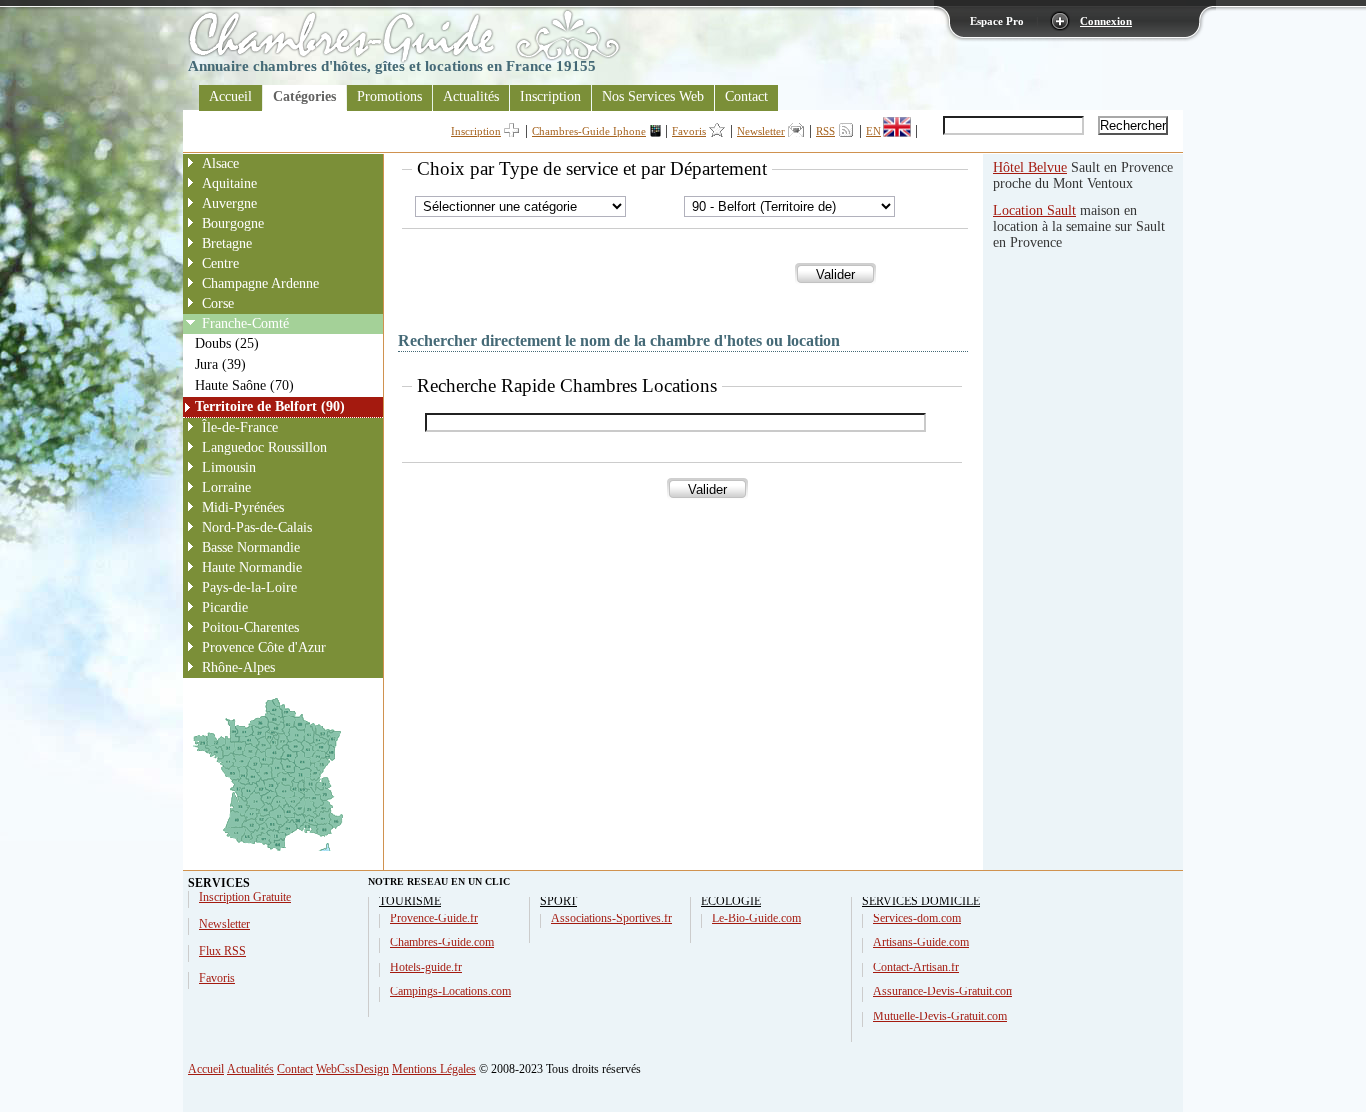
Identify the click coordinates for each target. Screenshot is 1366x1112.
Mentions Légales (434, 1069)
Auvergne (229, 203)
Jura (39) (220, 364)
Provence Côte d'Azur (264, 647)
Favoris (689, 131)
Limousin (229, 467)
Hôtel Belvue (1030, 167)
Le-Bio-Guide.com (756, 918)
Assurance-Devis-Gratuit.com (944, 991)
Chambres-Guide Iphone (589, 131)
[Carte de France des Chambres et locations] (268, 851)
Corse (218, 303)
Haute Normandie (252, 567)
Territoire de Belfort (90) (270, 406)
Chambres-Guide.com (442, 942)
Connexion (1106, 21)
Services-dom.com (917, 918)
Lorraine (226, 487)
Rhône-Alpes (238, 667)
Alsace (220, 163)
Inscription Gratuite (245, 897)
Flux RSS (222, 951)
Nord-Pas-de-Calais (257, 527)
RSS (825, 131)
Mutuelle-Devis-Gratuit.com (940, 1016)
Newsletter (761, 131)
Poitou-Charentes (250, 627)
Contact (746, 96)
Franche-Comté (245, 323)
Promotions (389, 96)
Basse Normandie (251, 547)
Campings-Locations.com (450, 991)
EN (873, 131)
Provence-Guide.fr (434, 918)
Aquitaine (229, 183)
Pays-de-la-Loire (249, 587)
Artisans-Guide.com (921, 942)
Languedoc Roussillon (264, 447)
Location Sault (1034, 210)
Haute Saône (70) (244, 385)
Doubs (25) (227, 343)
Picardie (225, 607)
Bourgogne (233, 223)
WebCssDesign (352, 1069)
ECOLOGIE (731, 901)
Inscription (550, 96)
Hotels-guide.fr (426, 967)
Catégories (304, 96)
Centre (220, 263)
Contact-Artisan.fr (916, 967)
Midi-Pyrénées (243, 507)
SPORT (558, 901)
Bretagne (227, 243)
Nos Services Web (653, 96)
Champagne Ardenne (260, 283)
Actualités (471, 96)
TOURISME (410, 901)
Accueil (230, 96)
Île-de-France (240, 427)
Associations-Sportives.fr (611, 918)
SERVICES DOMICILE (921, 901)
